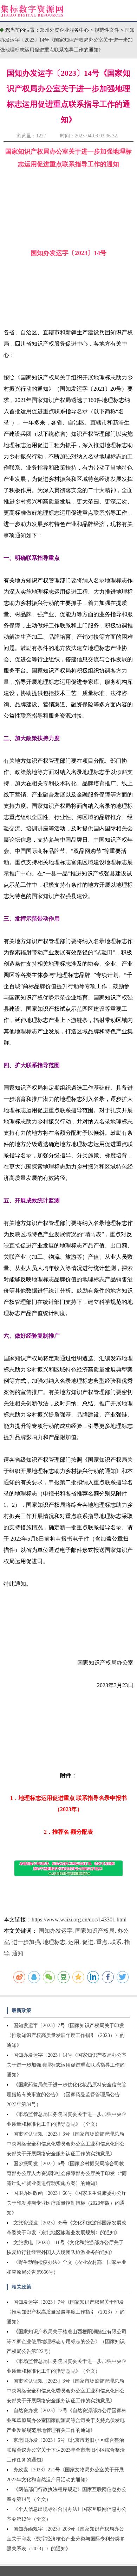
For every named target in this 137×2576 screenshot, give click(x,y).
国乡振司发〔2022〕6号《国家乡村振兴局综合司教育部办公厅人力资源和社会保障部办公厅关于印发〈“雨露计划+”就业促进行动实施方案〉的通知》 (67, 2173)
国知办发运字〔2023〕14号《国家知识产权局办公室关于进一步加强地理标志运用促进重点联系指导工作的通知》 (67, 40)
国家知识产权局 (95, 1931)
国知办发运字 (56, 1931)
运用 (74, 1942)
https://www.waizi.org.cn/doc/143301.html (79, 1919)
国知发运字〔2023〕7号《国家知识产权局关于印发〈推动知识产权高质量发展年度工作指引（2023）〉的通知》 (66, 2035)
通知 (18, 1953)
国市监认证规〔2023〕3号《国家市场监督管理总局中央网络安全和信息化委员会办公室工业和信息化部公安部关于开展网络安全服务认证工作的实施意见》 (66, 2144)
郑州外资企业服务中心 (64, 30)
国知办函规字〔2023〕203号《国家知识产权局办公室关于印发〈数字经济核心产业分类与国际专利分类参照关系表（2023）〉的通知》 (66, 2539)
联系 (116, 1942)
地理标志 (54, 1942)
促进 (88, 1942)
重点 (102, 1942)
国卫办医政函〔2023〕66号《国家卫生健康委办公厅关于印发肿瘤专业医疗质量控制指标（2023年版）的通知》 (67, 2203)
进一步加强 (26, 1942)
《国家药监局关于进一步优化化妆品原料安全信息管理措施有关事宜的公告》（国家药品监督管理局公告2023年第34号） (67, 2095)
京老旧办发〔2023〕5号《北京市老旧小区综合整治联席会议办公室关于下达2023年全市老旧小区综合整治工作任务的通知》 (66, 2450)
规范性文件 (107, 30)
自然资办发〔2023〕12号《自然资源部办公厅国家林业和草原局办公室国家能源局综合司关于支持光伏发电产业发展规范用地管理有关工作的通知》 (67, 2420)
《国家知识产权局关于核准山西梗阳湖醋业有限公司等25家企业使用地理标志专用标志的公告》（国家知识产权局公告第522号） (67, 2342)
